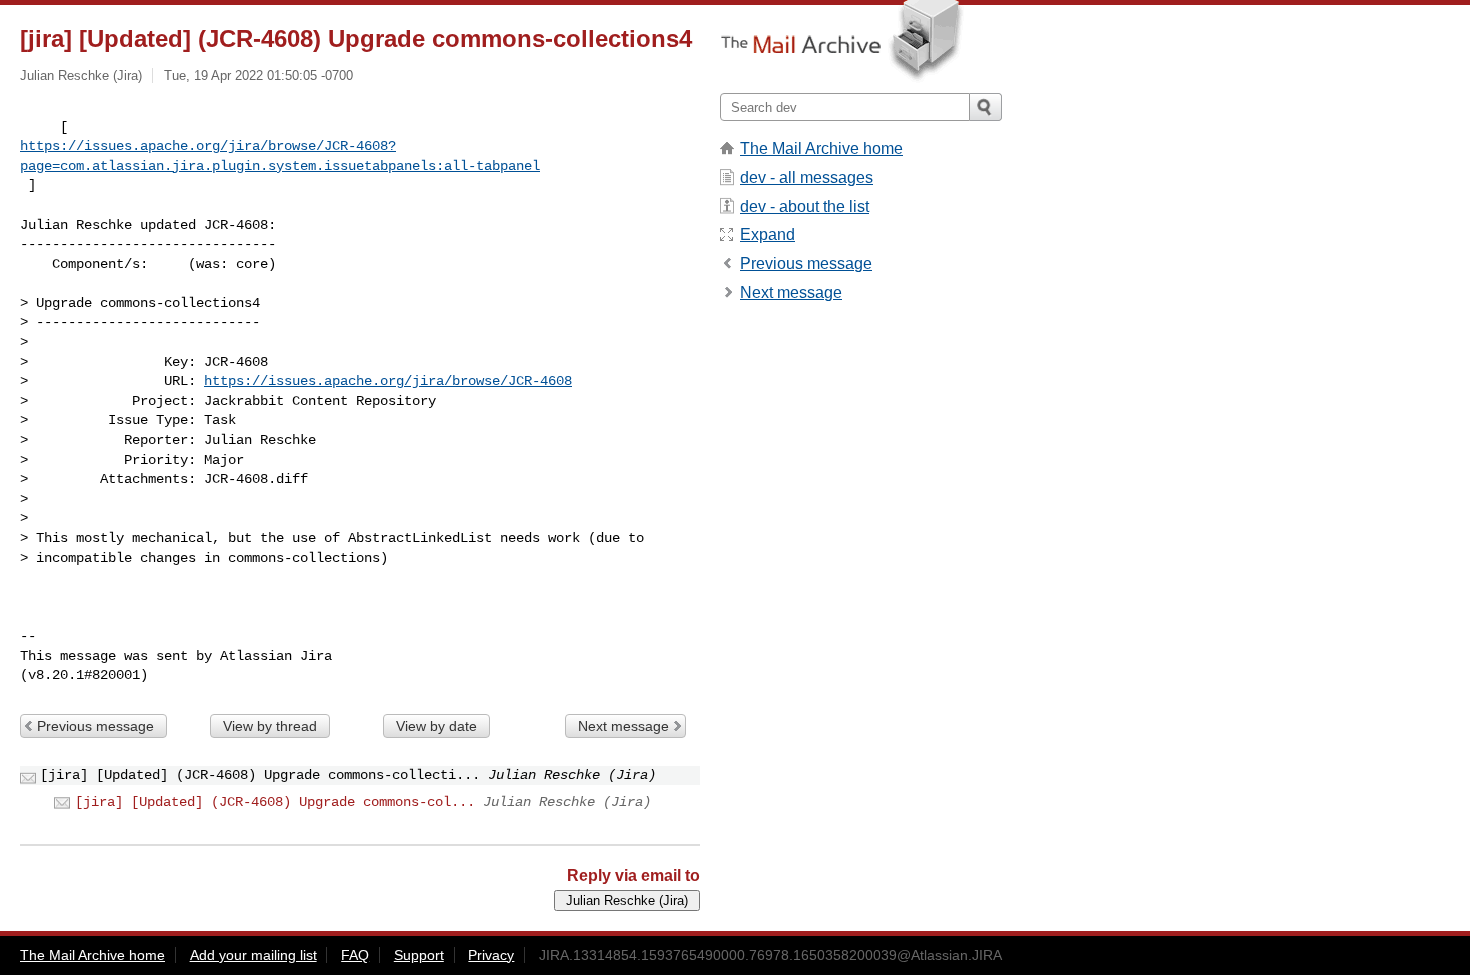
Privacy (491, 955)
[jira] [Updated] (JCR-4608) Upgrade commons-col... (275, 802)
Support (419, 955)
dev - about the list (804, 206)
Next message (623, 726)
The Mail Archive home (821, 148)
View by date (436, 726)
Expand (767, 234)
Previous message (95, 726)
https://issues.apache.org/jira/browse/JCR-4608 (388, 381)
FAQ (355, 955)
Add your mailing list (253, 955)
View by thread (270, 726)
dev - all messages (806, 177)
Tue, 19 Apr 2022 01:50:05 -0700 (258, 75)
